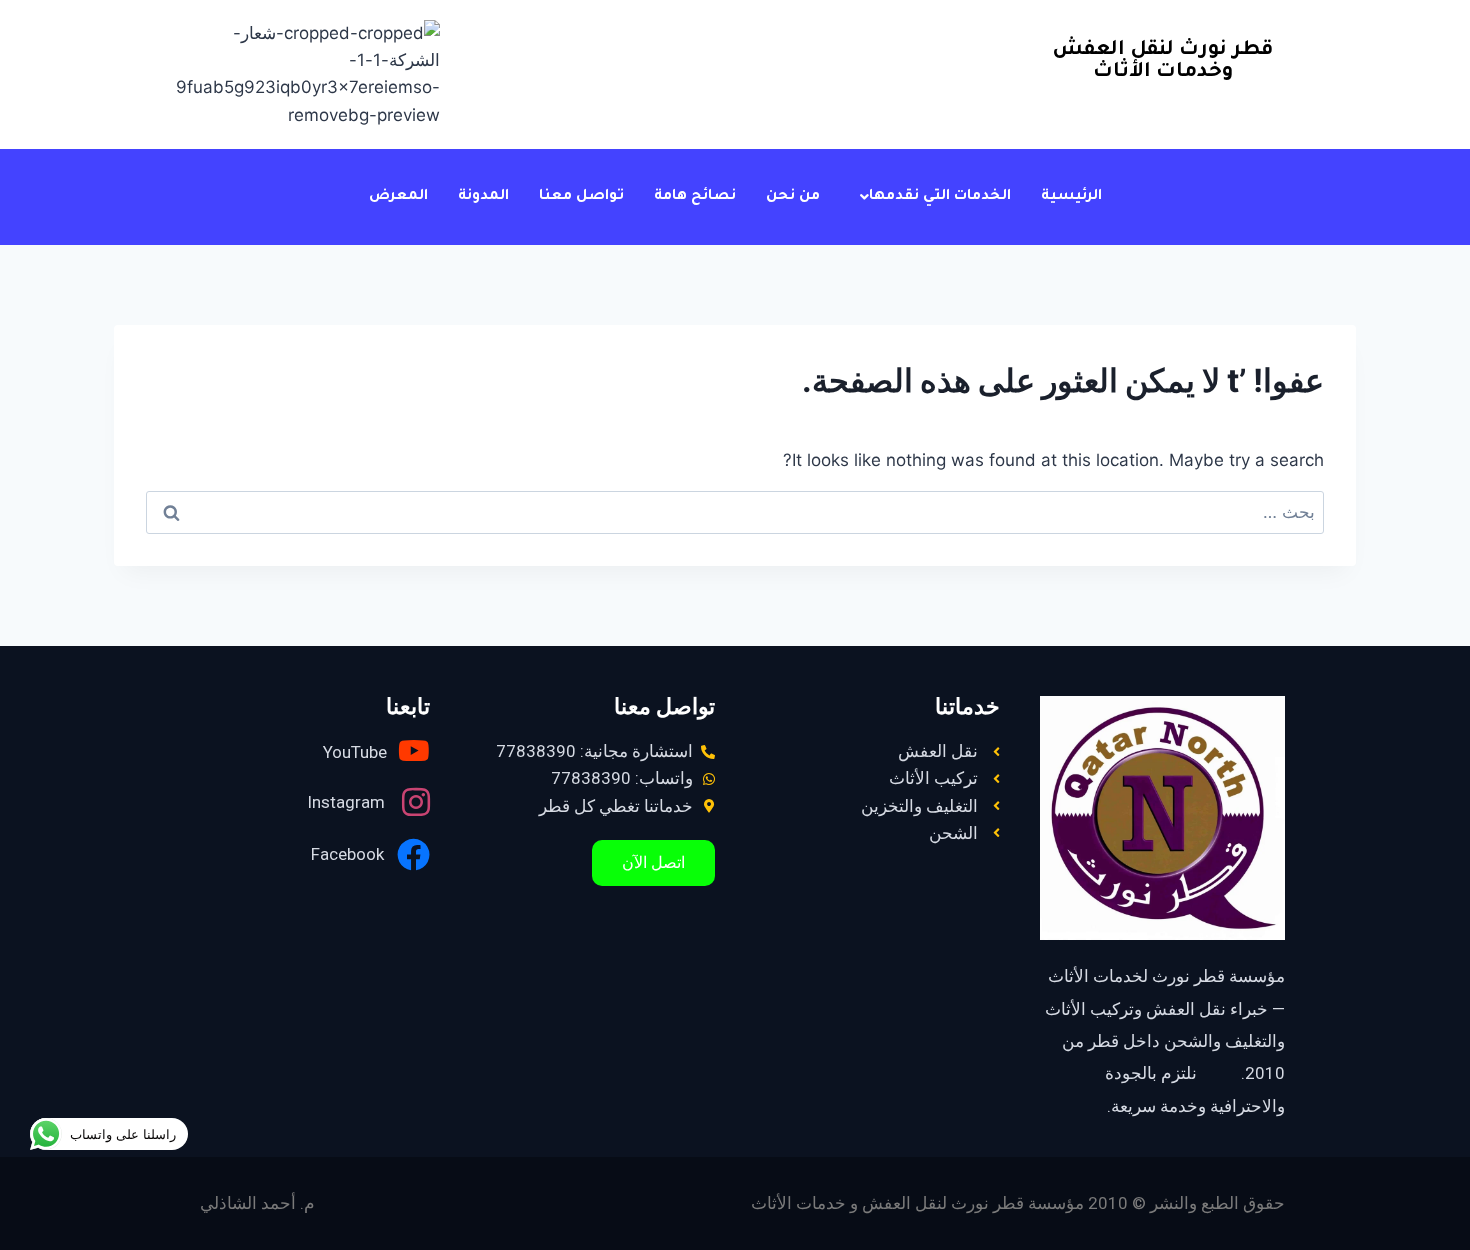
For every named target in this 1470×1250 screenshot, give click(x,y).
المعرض (398, 197)
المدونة (483, 197)
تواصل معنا (581, 197)
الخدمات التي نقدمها (940, 197)
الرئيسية (1071, 197)
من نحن (793, 197)
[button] (930, 197)
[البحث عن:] (735, 512)
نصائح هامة (695, 197)
